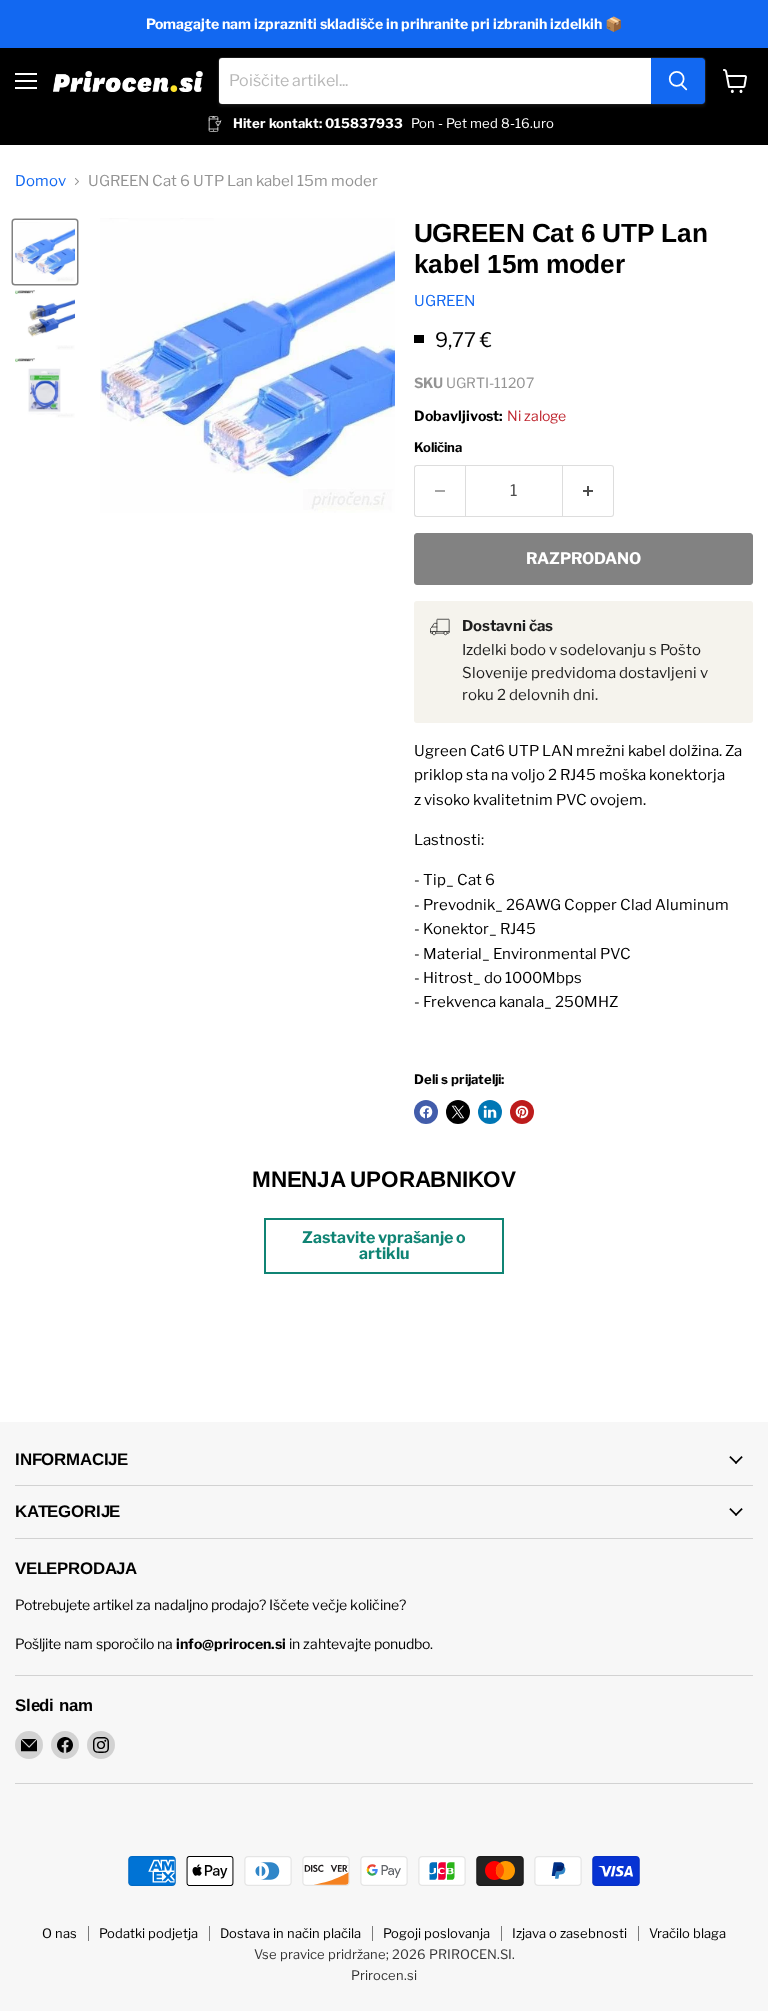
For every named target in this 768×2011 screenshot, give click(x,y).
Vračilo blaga (687, 1933)
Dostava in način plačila (290, 1933)
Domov (40, 181)
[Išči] (678, 81)
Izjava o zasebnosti (569, 1933)
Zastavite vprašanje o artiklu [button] (384, 1245)
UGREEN (444, 301)
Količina (438, 447)
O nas (59, 1933)
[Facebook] (65, 1745)
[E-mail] (29, 1745)
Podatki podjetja (148, 1933)
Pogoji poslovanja (436, 1933)
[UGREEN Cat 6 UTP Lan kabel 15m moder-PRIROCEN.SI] (45, 252)
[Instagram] (101, 1745)
